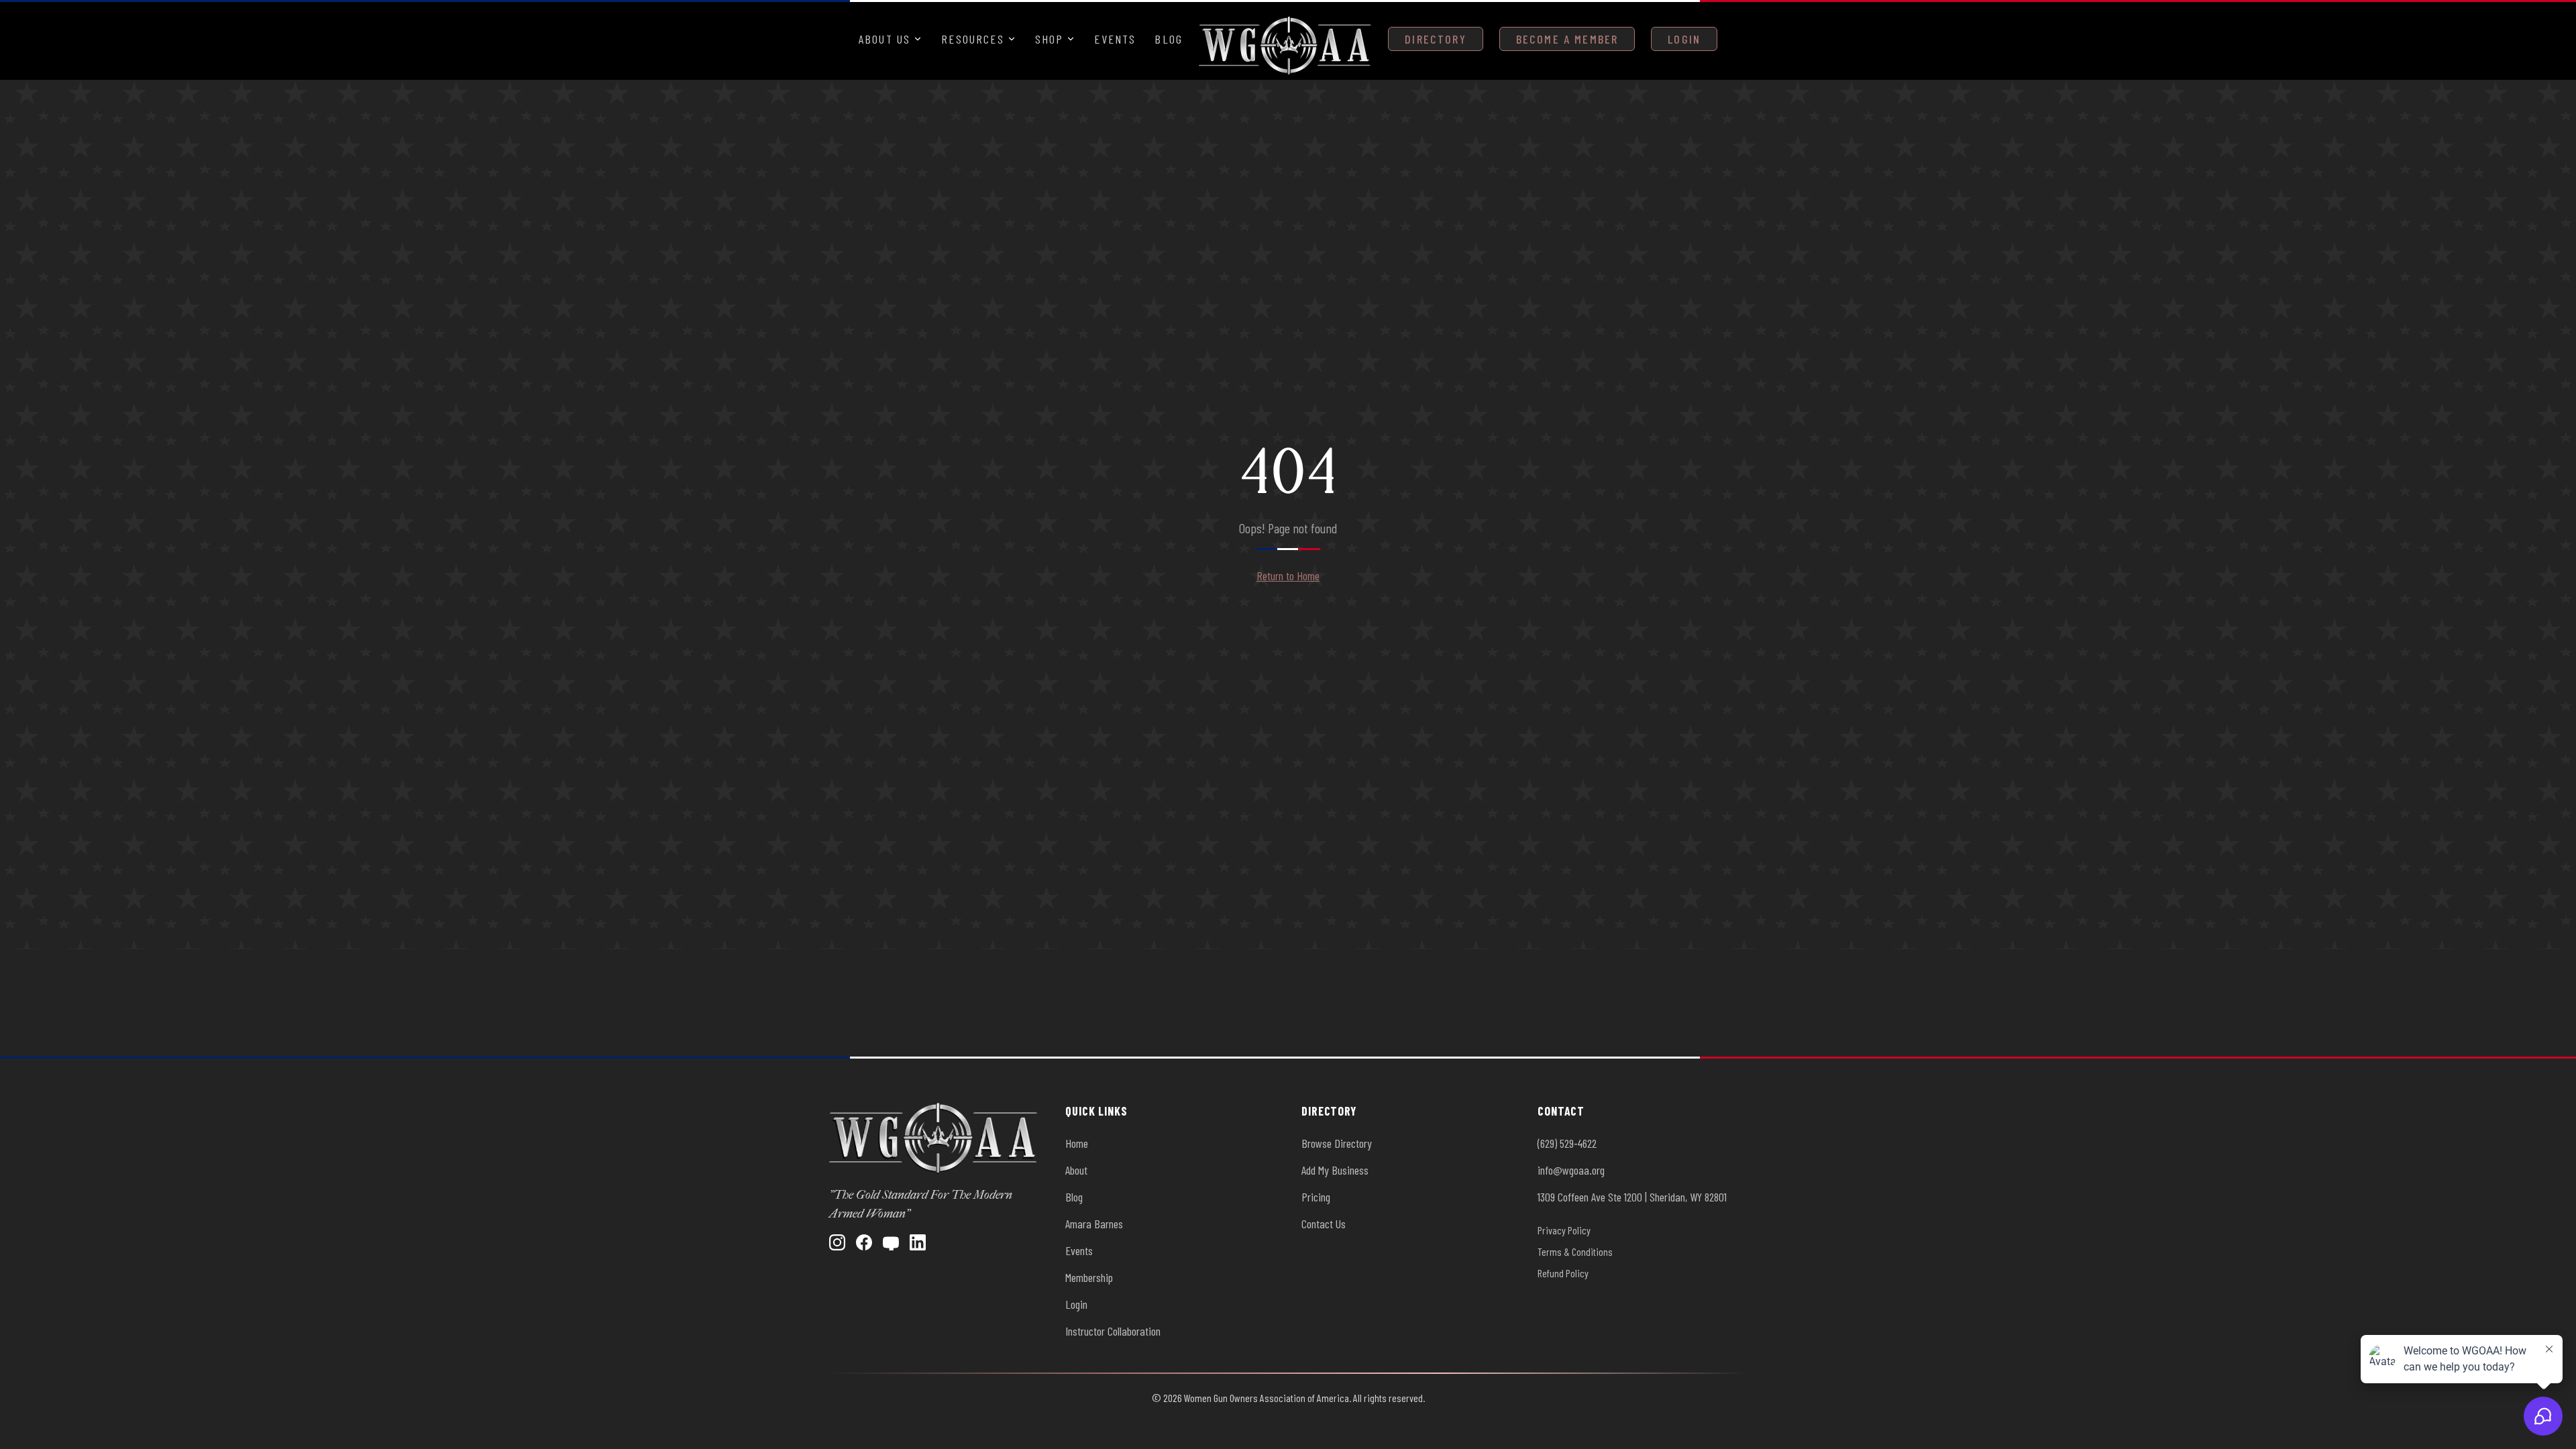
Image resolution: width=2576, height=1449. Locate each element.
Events (1115, 39)
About (1076, 1170)
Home (1077, 1143)
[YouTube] (891, 1242)
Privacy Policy (1564, 1230)
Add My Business (1335, 1170)
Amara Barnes (1094, 1224)
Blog (1169, 39)
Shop (1050, 39)
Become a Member (1567, 39)
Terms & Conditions (1575, 1251)
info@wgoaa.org (1571, 1170)
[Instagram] (837, 1242)
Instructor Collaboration (1113, 1331)
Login (1684, 39)
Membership (1089, 1277)
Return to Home (1288, 576)
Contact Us (1324, 1224)
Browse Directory (1337, 1143)
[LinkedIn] (918, 1242)
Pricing (1316, 1197)
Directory (1435, 39)
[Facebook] (864, 1242)
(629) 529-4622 (1567, 1143)
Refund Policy (1563, 1273)
